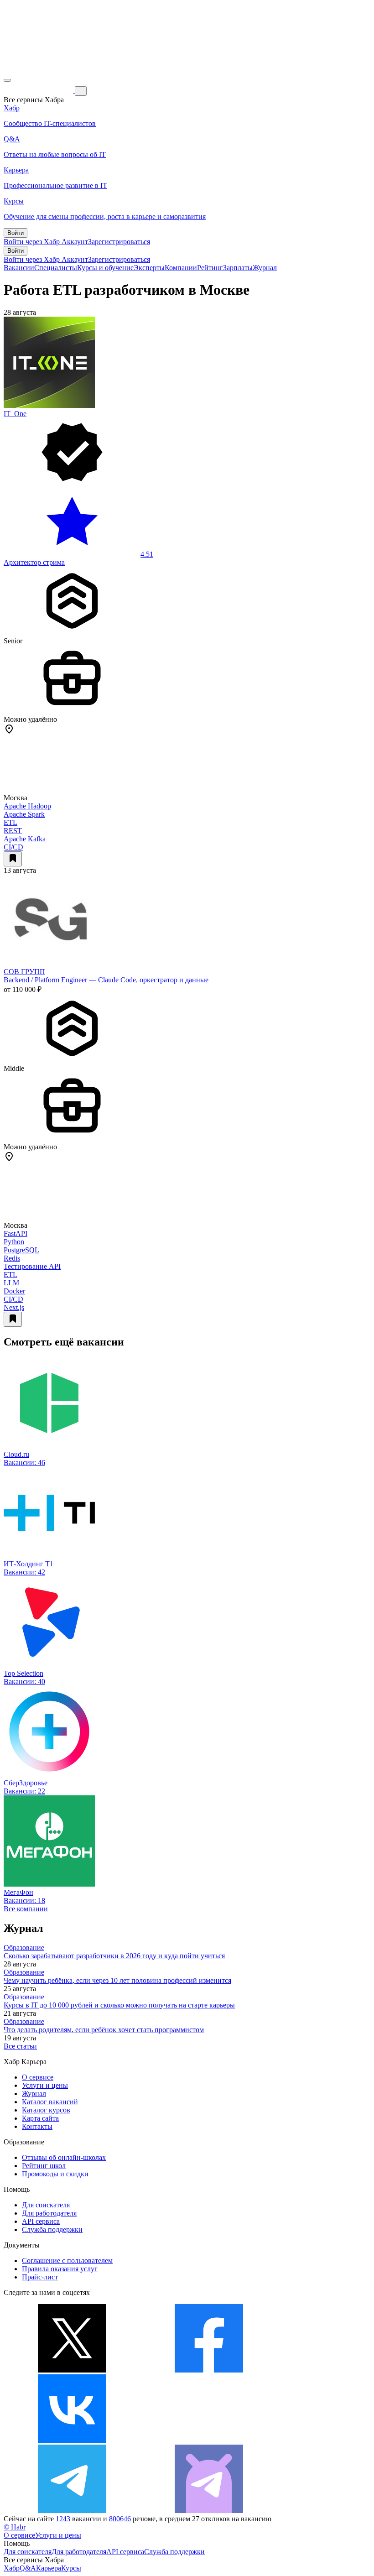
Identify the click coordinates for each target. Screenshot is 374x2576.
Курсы (71, 2568)
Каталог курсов (46, 2110)
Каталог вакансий (50, 2102)
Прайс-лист (40, 2277)
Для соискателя (46, 2205)
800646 (120, 2519)
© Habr (15, 2527)
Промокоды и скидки (55, 2174)
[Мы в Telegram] (72, 2511)
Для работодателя (49, 2213)
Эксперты (149, 268)
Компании (181, 268)
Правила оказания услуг (60, 2269)
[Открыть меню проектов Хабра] (7, 80)
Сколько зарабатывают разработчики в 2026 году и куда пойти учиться (114, 1956)
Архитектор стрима (34, 562)
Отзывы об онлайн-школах (64, 2157)
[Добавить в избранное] (13, 859)
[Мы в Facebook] (209, 2370)
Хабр (12, 2568)
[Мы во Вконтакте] (72, 2440)
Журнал (265, 268)
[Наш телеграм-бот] (209, 2511)
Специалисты (56, 268)
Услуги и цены (45, 2085)
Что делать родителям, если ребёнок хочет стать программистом (104, 2030)
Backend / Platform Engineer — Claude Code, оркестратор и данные (106, 980)
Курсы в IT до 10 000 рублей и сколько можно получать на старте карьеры (119, 2005)
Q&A (28, 2568)
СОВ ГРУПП (24, 972)
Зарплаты (238, 268)
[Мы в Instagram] (209, 2440)
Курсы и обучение (105, 268)
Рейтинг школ (44, 2166)
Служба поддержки (52, 2229)
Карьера (49, 2568)
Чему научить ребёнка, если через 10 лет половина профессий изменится (117, 1980)
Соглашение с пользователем (67, 2261)
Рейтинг (210, 268)
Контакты (37, 2126)
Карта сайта (40, 2118)
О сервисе (38, 2077)
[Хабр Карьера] (39, 91)
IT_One (15, 414)
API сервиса (41, 2221)
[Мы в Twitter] (72, 2370)
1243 (63, 2519)
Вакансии (19, 268)
